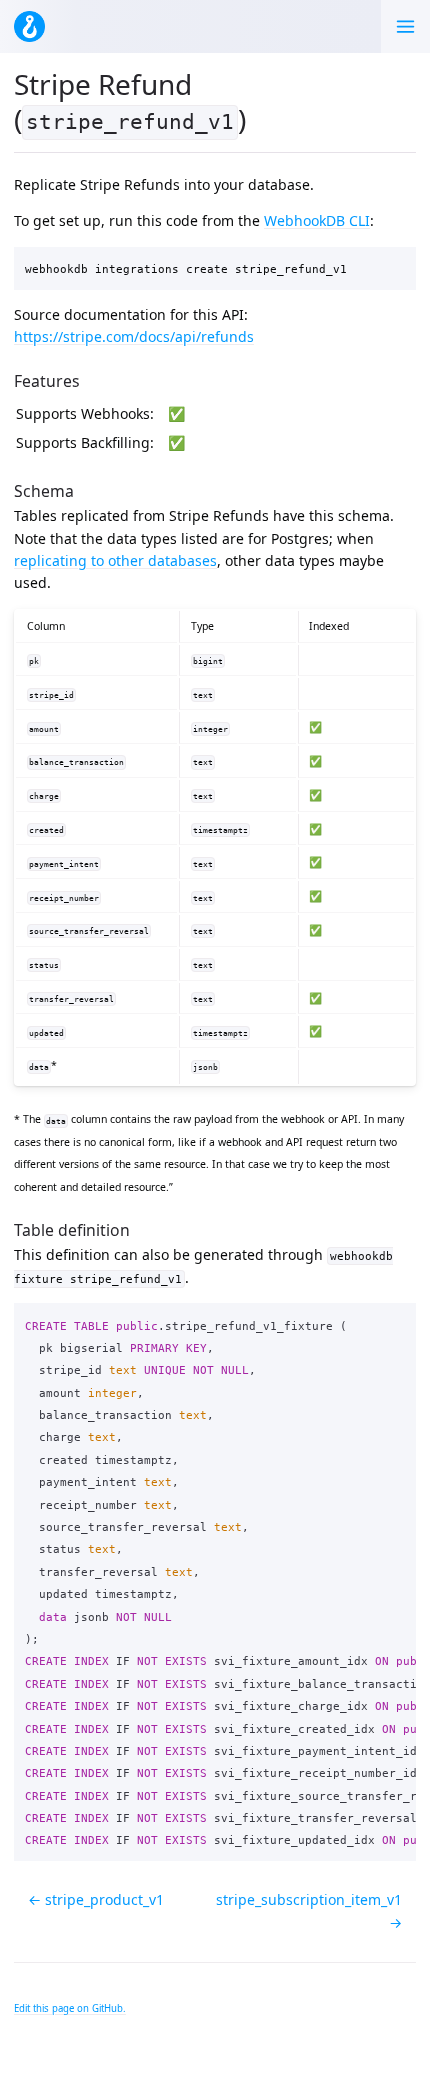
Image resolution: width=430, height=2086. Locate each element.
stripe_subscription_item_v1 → (309, 1910)
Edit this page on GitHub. (70, 2008)
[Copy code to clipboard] (395, 266)
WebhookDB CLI (317, 220)
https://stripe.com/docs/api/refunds (134, 336)
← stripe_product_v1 (96, 1899)
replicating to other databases (115, 560)
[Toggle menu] (405, 26)
